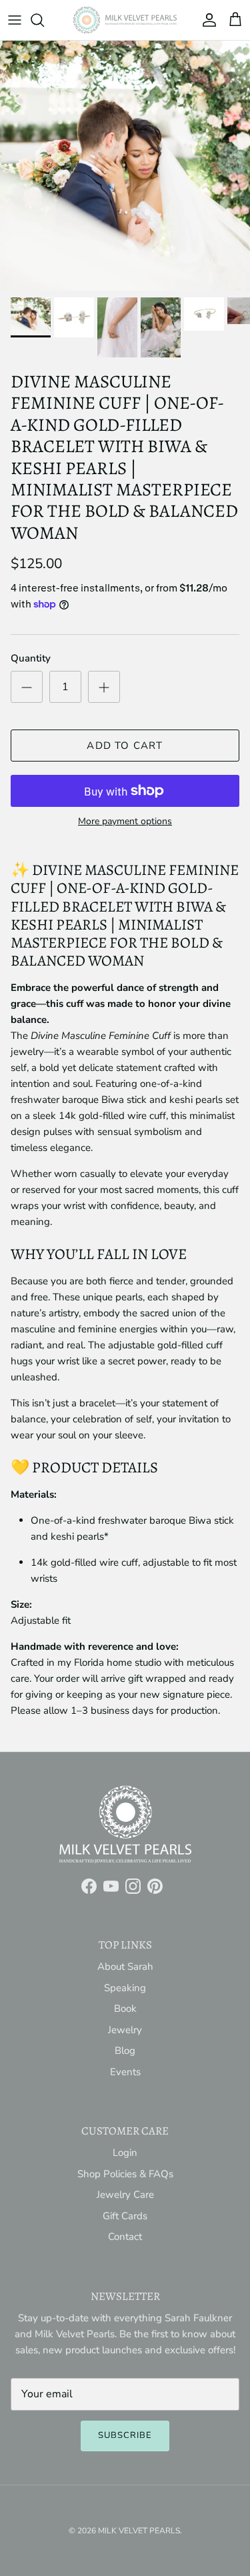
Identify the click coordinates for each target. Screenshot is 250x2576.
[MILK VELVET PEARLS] (125, 20)
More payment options (125, 822)
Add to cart (125, 746)
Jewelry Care (125, 2195)
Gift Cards (125, 2216)
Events (125, 2072)
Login (125, 2153)
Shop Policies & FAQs (125, 2174)
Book (125, 2009)
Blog (125, 2051)
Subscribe (125, 2435)
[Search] (44, 20)
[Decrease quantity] (27, 687)
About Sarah (125, 1967)
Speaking (125, 1988)
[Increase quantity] (104, 687)
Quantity (31, 658)
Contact (125, 2237)
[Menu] (15, 20)
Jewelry (125, 2030)
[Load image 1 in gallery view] (125, 166)
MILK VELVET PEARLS (139, 2531)
